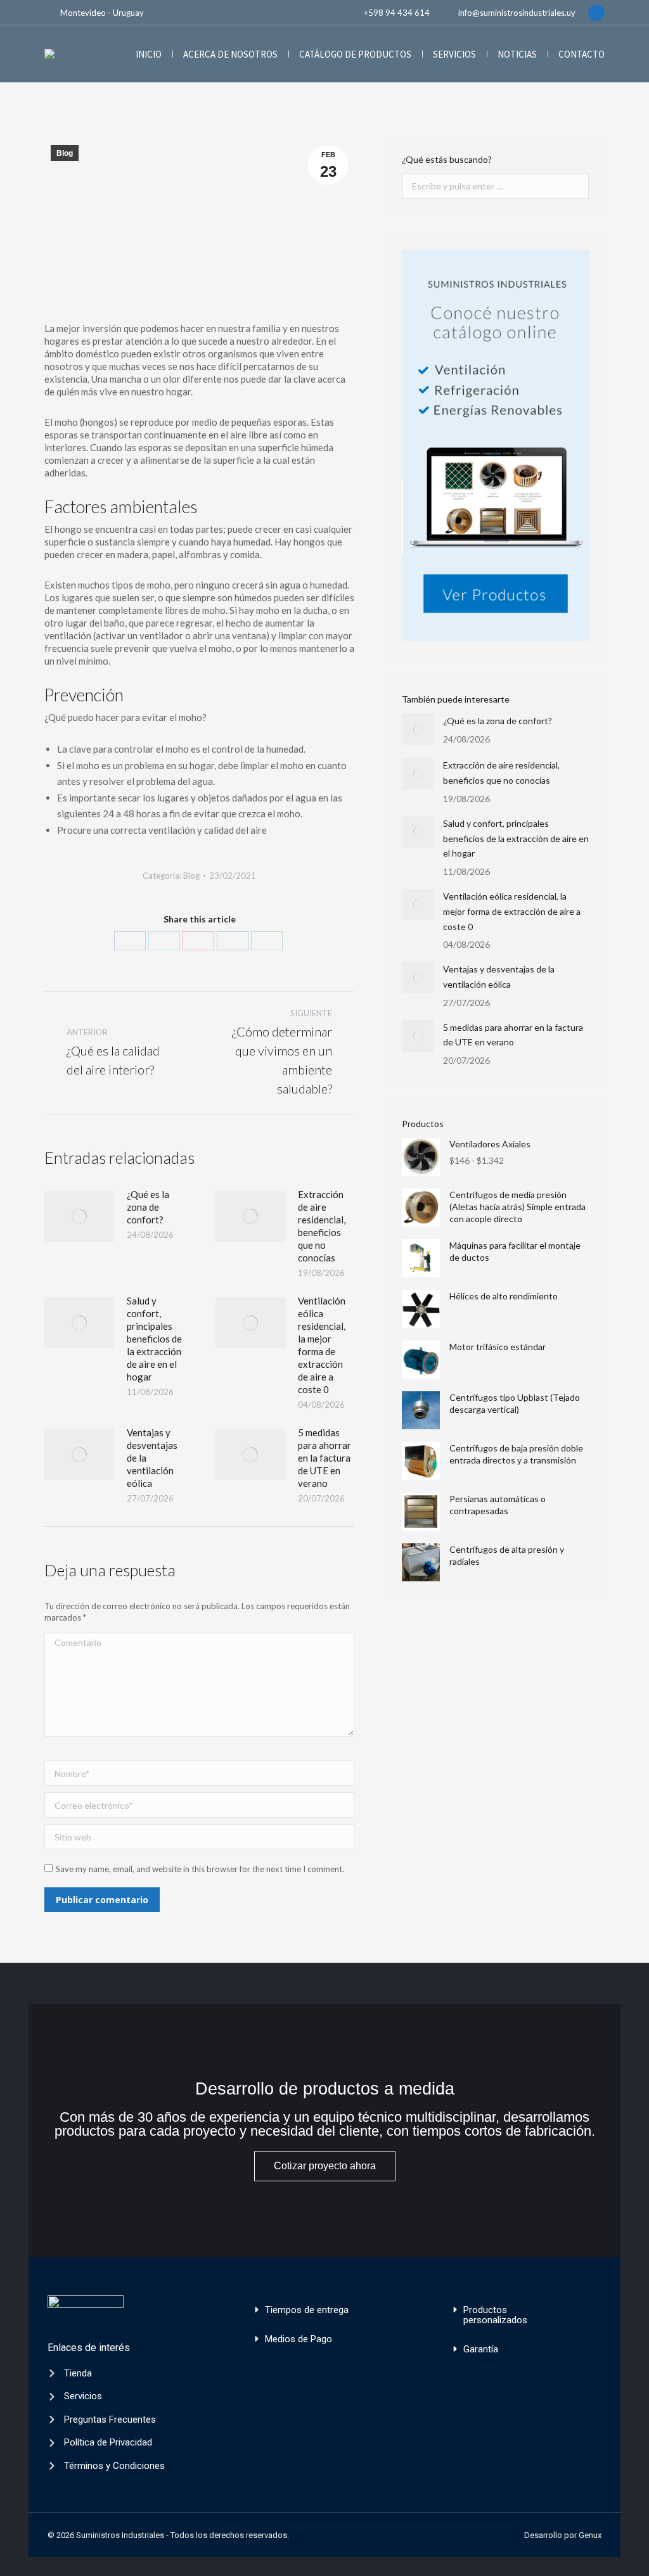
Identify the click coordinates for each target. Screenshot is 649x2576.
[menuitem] (149, 54)
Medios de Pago (299, 2339)
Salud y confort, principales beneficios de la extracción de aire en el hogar (154, 1339)
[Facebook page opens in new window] (596, 13)
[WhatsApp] (267, 941)
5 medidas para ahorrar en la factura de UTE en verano (324, 1458)
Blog (65, 153)
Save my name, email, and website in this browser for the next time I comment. (200, 1869)
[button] (324, 2310)
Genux (590, 2535)
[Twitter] (164, 941)
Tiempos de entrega (307, 2310)
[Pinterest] (198, 941)
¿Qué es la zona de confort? (148, 1207)
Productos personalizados (495, 2315)
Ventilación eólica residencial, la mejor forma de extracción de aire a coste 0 (322, 1345)
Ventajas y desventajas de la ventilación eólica (152, 1458)
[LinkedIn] (233, 941)
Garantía (481, 2349)
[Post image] (79, 1216)
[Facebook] (130, 941)
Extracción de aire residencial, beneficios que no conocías (322, 1226)
